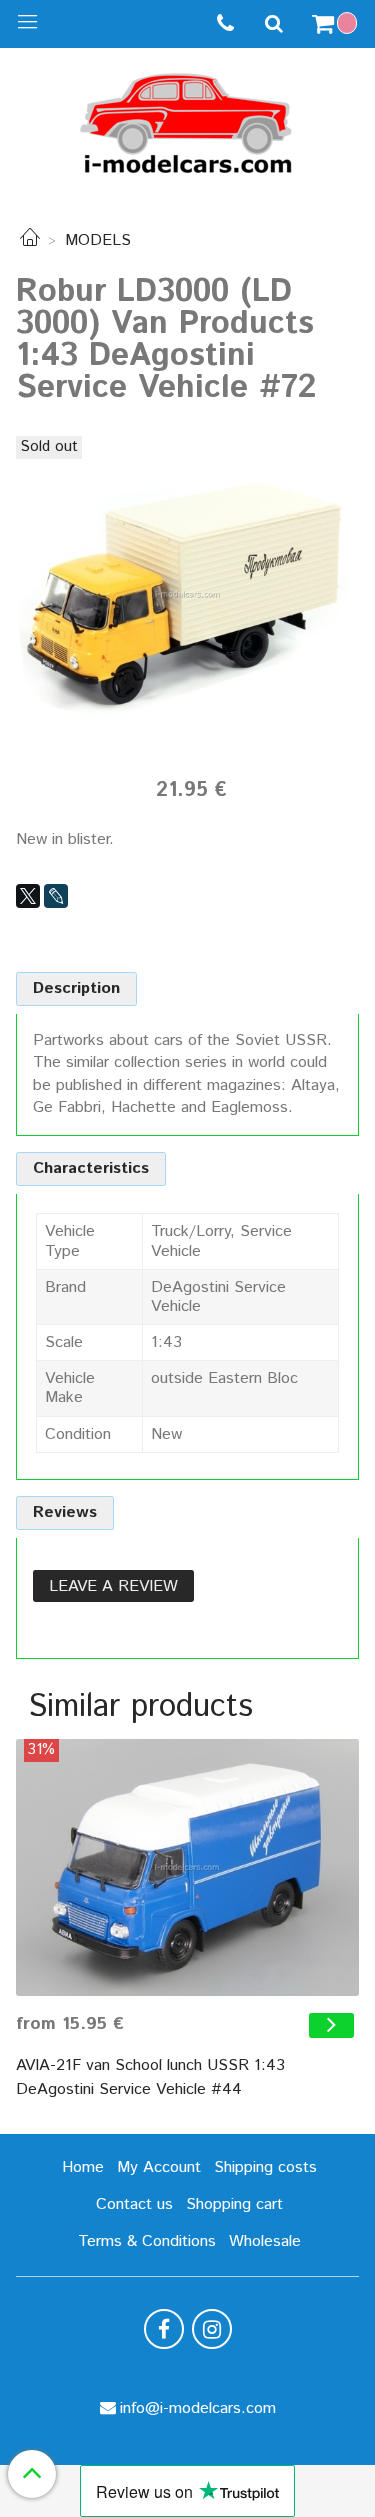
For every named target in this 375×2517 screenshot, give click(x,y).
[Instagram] (212, 2329)
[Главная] (30, 240)
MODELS (98, 240)
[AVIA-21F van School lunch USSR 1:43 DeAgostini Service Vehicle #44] (187, 1867)
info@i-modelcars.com (198, 2408)
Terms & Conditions (147, 2241)
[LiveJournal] (56, 896)
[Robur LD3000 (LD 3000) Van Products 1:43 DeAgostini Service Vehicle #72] (187, 593)
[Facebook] (164, 2329)
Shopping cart (234, 2204)
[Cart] (337, 24)
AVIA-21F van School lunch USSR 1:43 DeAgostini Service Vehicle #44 (150, 2077)
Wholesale (265, 2241)
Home (83, 2167)
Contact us (134, 2204)
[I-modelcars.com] (188, 119)
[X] (28, 896)
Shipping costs (265, 2167)
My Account (159, 2167)
